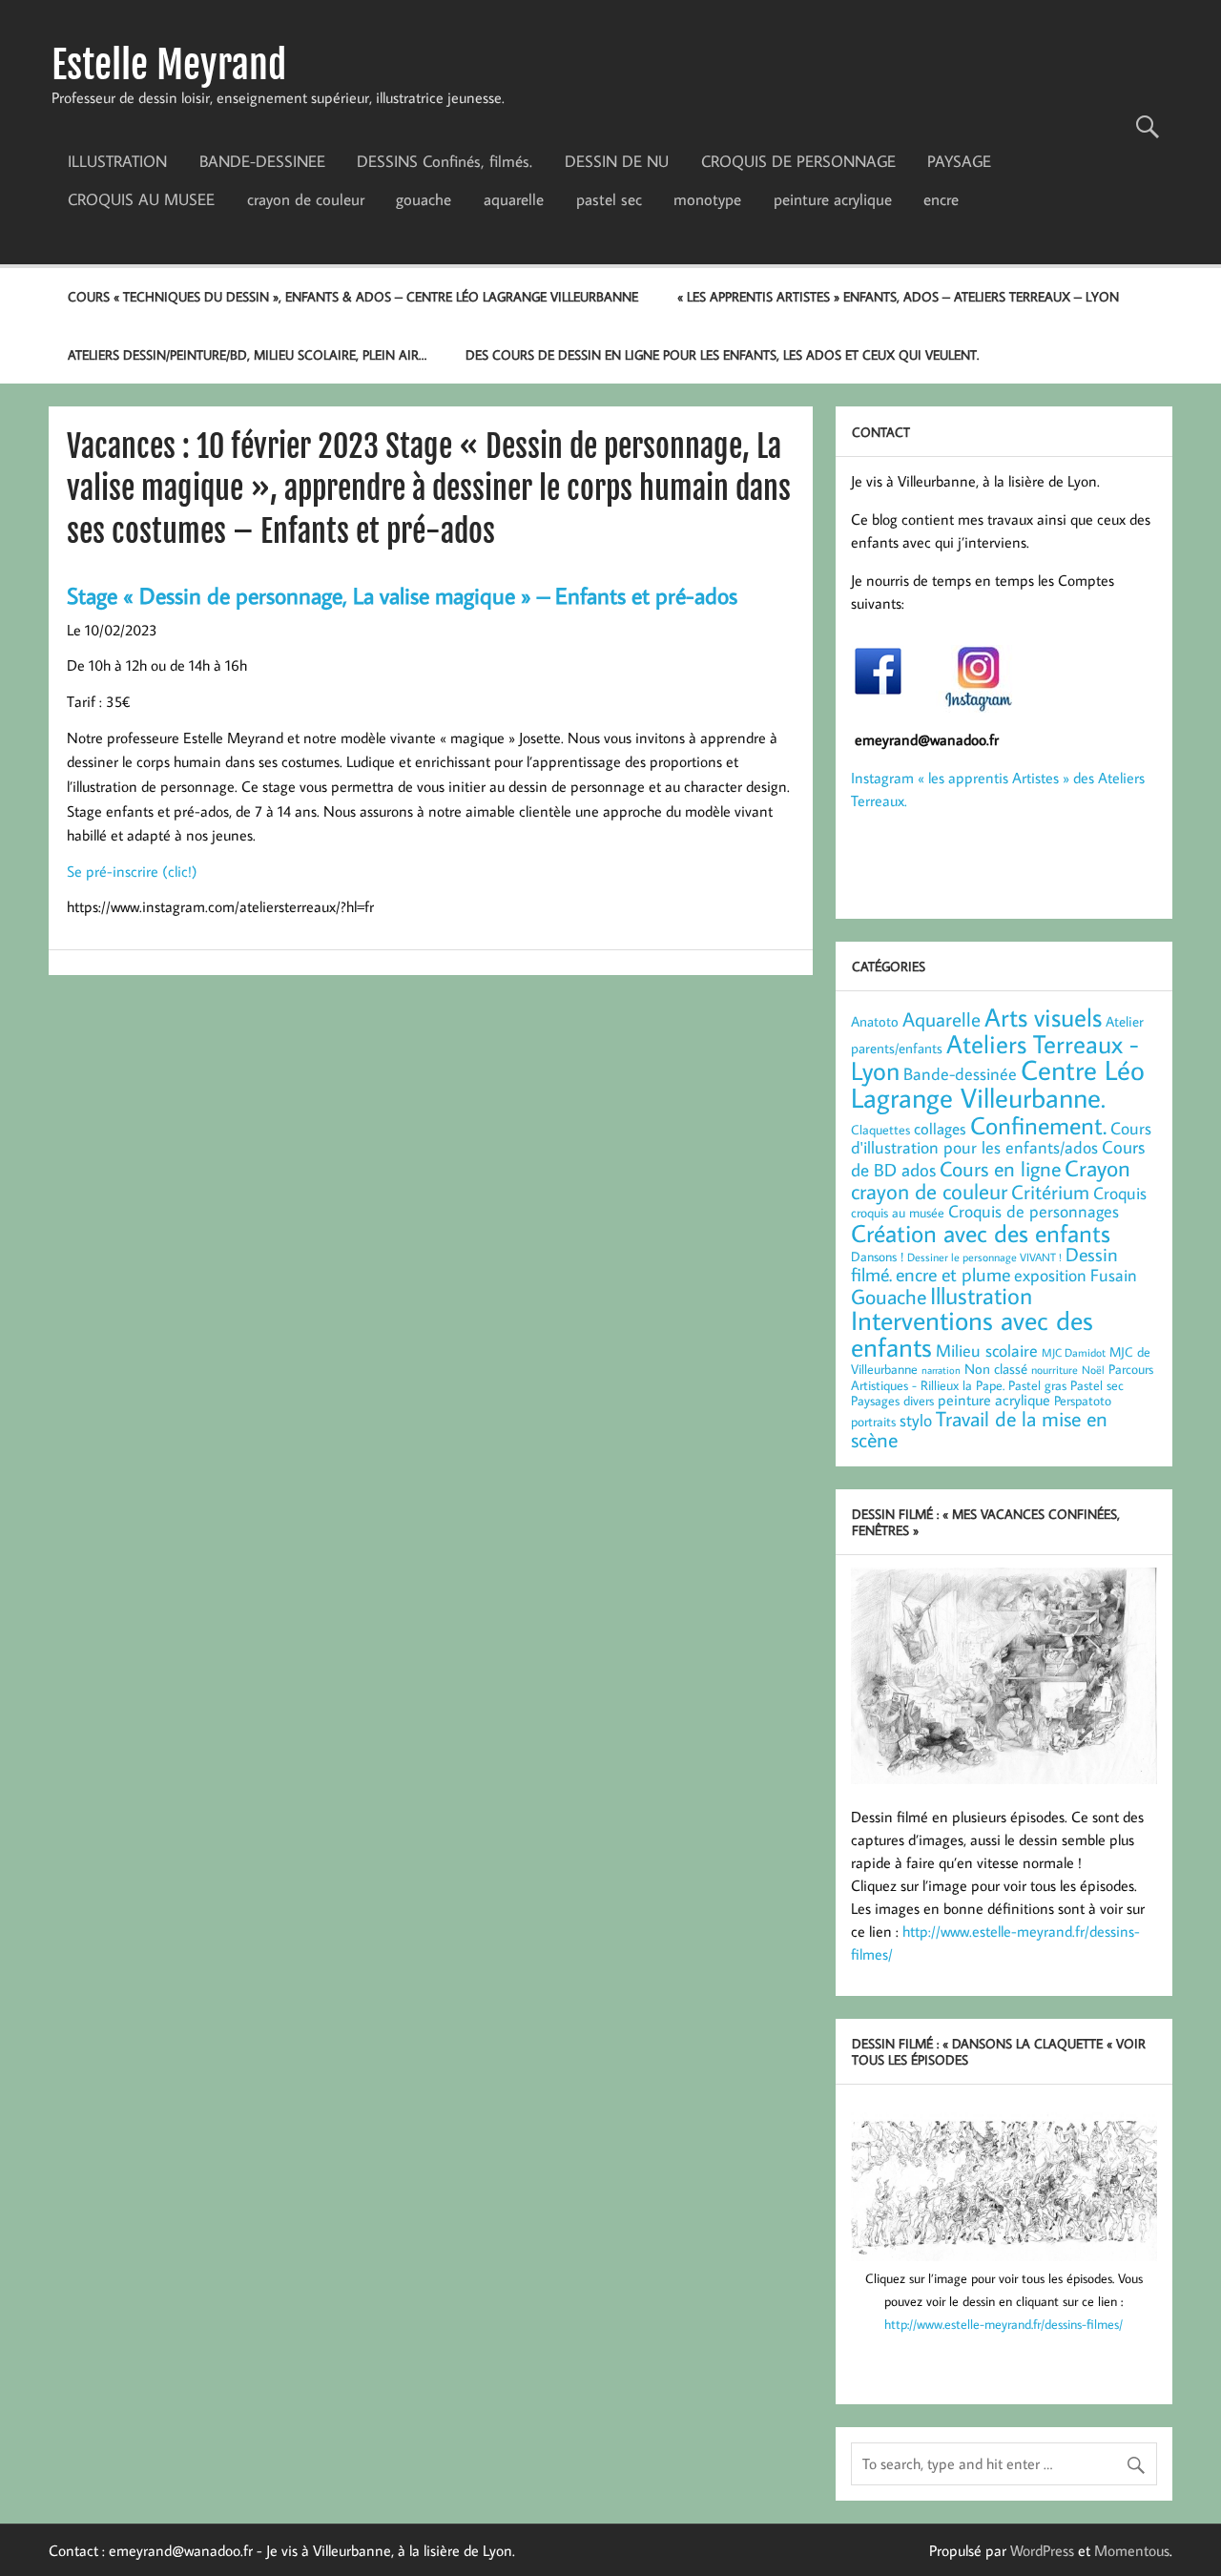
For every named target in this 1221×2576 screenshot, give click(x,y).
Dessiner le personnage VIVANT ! (984, 1257)
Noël (1093, 1369)
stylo (916, 1420)
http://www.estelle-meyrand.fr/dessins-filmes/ (1004, 2324)
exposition (1050, 1275)
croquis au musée (898, 1213)
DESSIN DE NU (617, 161)
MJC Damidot (1074, 1352)
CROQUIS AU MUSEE (141, 199)
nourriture (1055, 1369)
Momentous (1132, 2550)
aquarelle (514, 199)
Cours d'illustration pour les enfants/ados (1001, 1138)
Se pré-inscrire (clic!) (132, 871)
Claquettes (880, 1130)
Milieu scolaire (987, 1350)
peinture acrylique (833, 199)
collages (940, 1128)
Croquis (1120, 1193)
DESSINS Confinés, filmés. (445, 161)
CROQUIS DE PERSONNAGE (798, 161)
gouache (424, 199)
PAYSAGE (959, 161)
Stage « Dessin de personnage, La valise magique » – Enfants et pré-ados (402, 595)
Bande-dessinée (960, 1074)
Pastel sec (1097, 1385)
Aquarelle (942, 1019)
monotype (707, 199)
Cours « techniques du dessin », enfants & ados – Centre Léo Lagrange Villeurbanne (353, 296)
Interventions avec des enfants (972, 1333)
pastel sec (609, 199)
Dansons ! (877, 1257)
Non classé (996, 1368)
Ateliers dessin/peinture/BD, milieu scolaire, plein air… (247, 354)
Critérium (1050, 1192)
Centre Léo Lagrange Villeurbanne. (998, 1083)
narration (941, 1370)
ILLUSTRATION (117, 161)
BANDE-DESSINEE (262, 161)
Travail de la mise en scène (979, 1429)
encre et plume (953, 1274)
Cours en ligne (1000, 1168)
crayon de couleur (306, 199)
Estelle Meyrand (169, 65)
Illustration (981, 1296)
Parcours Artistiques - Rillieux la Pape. (1002, 1377)
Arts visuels (1043, 1017)
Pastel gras (1037, 1385)
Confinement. (1038, 1125)
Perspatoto (1083, 1400)
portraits (873, 1422)
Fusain (1114, 1275)
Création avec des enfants (981, 1233)
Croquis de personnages (1034, 1211)
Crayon (1097, 1167)
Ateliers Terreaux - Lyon (995, 1057)
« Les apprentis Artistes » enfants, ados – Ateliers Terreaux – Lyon (898, 296)
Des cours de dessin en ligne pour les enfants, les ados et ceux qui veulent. (722, 354)
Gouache (889, 1296)
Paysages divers (892, 1400)
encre (941, 199)
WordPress (1042, 2550)
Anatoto (875, 1021)
